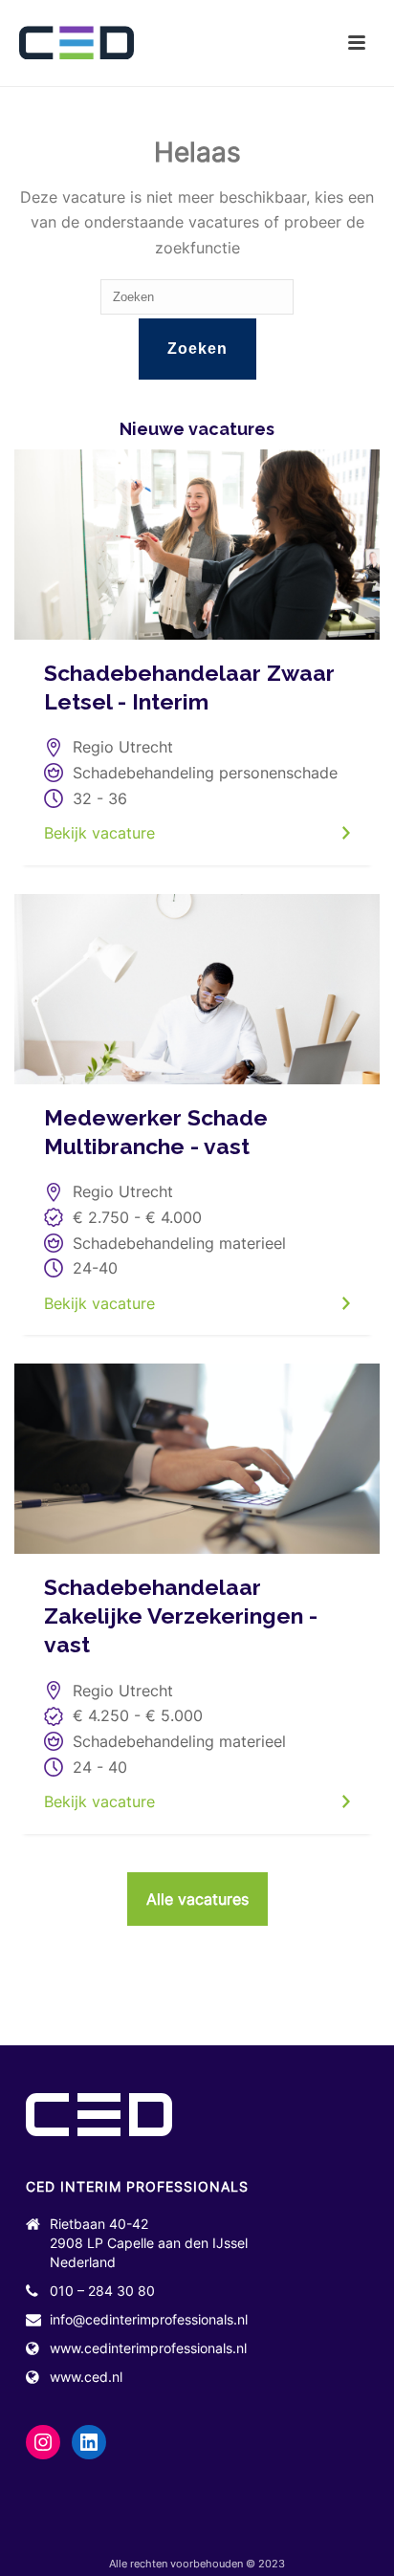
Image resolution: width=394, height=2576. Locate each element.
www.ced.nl (86, 2377)
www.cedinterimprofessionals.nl (148, 2348)
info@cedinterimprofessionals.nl (149, 2319)
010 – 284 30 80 (102, 2291)
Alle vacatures (197, 1899)
